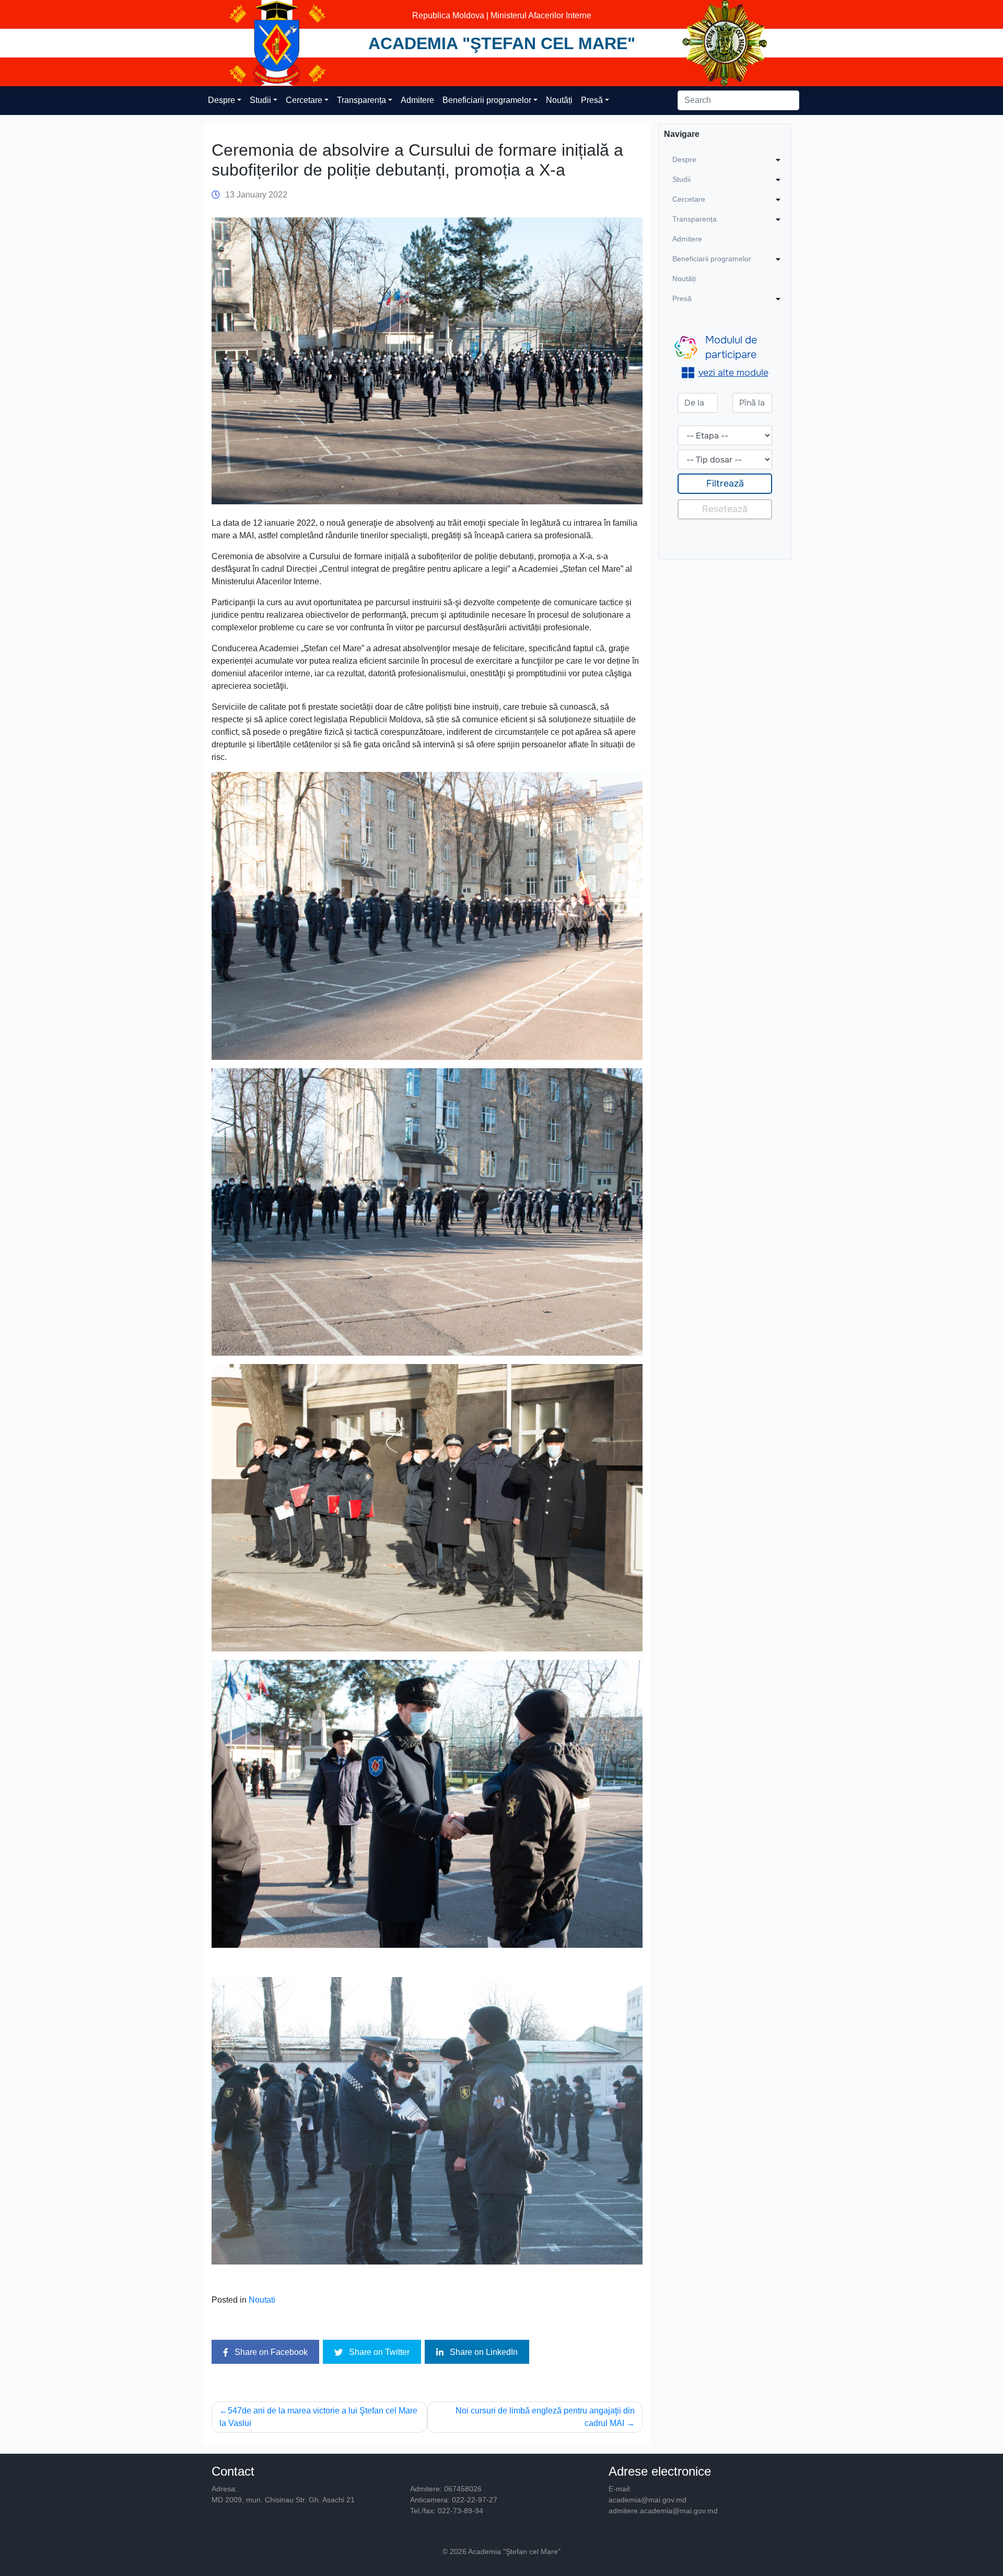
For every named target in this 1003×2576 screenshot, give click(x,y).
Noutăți (559, 100)
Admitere (417, 100)
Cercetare (304, 100)
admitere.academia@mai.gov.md (663, 2511)
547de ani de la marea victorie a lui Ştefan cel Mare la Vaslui (318, 2417)
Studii (260, 100)
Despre (221, 100)
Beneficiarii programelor (487, 100)
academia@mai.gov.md (648, 2500)
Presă (592, 100)
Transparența (361, 100)
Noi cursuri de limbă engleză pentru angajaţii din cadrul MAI (545, 2417)
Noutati (262, 2300)
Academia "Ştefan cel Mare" (502, 43)
